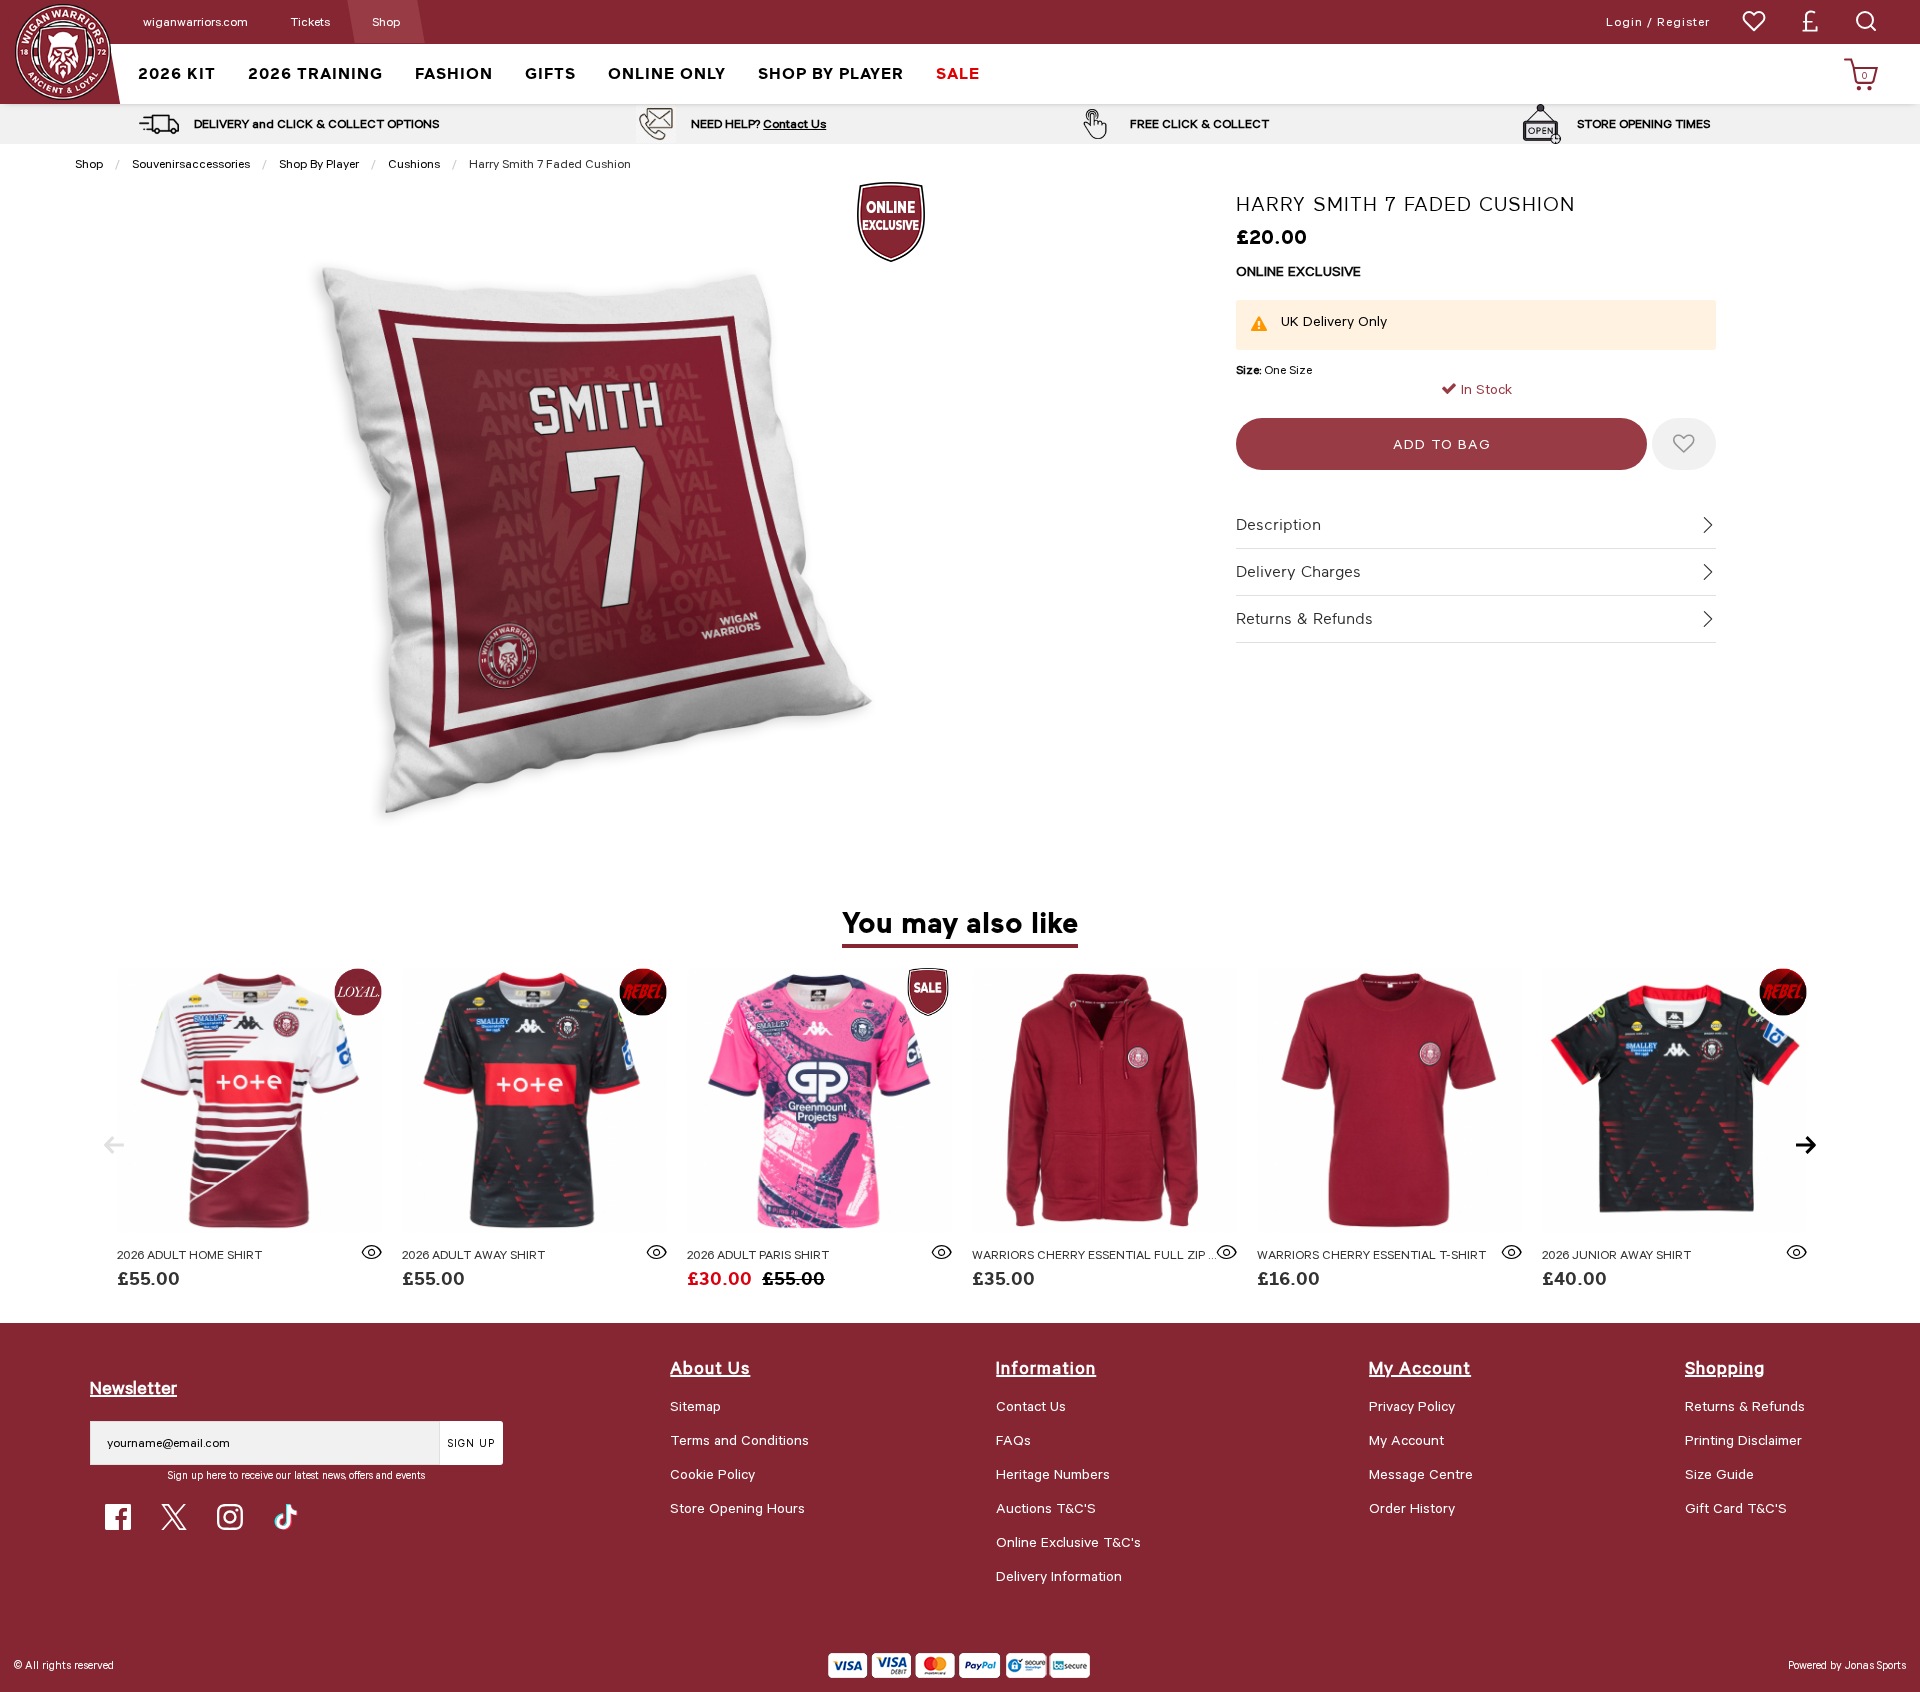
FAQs (1013, 1439)
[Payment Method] (914, 1665)
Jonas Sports (1875, 1665)
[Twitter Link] (174, 1517)
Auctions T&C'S (1046, 1507)
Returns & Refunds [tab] (1304, 619)
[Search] (1866, 21)
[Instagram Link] (230, 1517)
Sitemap (695, 1405)
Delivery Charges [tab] (1298, 572)
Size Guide (1719, 1473)
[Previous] (114, 1145)
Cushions (414, 163)
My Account (1406, 1439)
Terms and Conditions (739, 1439)
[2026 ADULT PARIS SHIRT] (819, 1100)
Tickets (310, 21)
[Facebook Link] (118, 1517)
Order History (1412, 1507)
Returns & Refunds (1745, 1405)
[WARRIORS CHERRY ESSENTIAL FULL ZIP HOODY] (1104, 1100)
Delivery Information (1059, 1575)
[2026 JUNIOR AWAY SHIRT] (1674, 1100)
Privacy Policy (1412, 1405)
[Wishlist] (1754, 21)
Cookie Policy (712, 1473)
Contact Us (794, 123)
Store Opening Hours (737, 1507)
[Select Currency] (1810, 21)
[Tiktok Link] (286, 1517)
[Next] (1806, 1145)
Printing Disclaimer (1743, 1439)
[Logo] (62, 50)
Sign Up (471, 1442)
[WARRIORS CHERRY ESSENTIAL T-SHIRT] (1389, 1100)
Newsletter (133, 1387)
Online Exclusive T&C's (1068, 1541)
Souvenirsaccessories (191, 163)
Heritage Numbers (1053, 1473)
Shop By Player (319, 163)
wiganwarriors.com (195, 21)
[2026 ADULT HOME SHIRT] (249, 1100)
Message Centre (1421, 1473)
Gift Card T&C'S (1736, 1507)
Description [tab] (1278, 525)
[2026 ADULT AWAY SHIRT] (534, 1100)
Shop (386, 21)
